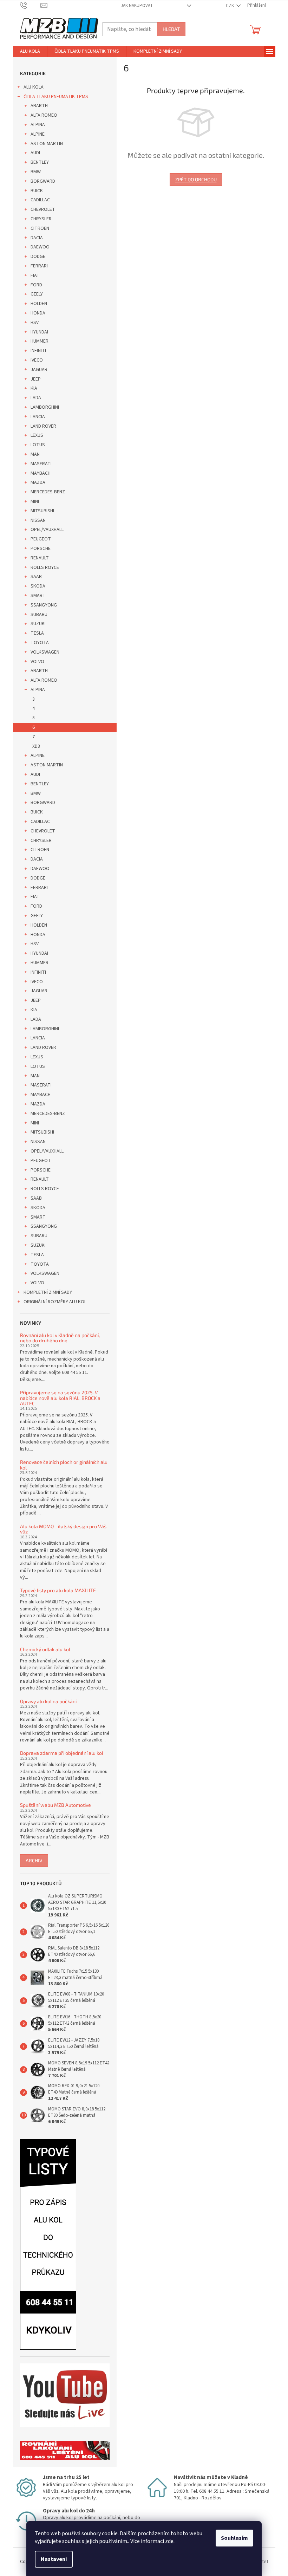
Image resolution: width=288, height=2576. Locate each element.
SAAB (36, 577)
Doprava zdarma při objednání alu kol (62, 1753)
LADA (36, 398)
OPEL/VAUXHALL (47, 530)
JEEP (36, 379)
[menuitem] (30, 51)
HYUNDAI (39, 332)
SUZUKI (38, 624)
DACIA (37, 238)
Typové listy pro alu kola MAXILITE (58, 1590)
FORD (36, 285)
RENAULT (40, 558)
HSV (35, 323)
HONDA (38, 313)
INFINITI (38, 351)
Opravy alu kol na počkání (48, 1701)
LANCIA (38, 417)
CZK (230, 6)
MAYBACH (41, 473)
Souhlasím (234, 2538)
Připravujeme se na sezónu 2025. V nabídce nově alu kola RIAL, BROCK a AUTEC (60, 1398)
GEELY (37, 294)
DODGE (38, 257)
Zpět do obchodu (196, 179)
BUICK (37, 191)
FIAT (35, 275)
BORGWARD (43, 181)
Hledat (171, 29)
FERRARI (39, 266)
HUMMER (40, 341)
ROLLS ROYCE (45, 567)
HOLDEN (39, 304)
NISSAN (38, 520)
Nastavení (54, 2559)
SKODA (38, 586)
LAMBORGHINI (45, 407)
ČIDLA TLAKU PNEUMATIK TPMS (56, 97)
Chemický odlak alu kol (45, 1649)
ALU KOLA (34, 87)
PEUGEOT (41, 539)
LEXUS (37, 435)
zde (169, 2541)
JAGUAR (39, 370)
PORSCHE (41, 549)
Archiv (34, 1860)
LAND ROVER (43, 426)
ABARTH (39, 106)
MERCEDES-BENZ (48, 492)
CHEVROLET (43, 209)
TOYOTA (40, 643)
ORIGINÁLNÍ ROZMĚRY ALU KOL (55, 1302)
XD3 (36, 746)
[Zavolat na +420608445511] (30, 5)
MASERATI (41, 464)
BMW (36, 172)
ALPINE (38, 134)
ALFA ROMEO (44, 115)
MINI (35, 501)
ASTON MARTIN (47, 144)
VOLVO (37, 662)
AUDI (35, 153)
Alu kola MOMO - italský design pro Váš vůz (63, 1529)
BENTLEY (40, 162)
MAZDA (38, 482)
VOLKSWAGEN (45, 652)
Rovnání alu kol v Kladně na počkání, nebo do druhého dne (60, 1338)
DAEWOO (40, 247)
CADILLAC (40, 200)
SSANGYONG (44, 605)
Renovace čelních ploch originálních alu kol (64, 1465)
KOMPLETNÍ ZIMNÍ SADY (48, 1292)
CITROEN (40, 228)
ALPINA (38, 125)
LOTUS (38, 445)
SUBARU (39, 615)
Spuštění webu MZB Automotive (55, 1805)
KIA (34, 388)
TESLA (37, 633)
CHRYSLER (41, 219)
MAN (35, 454)
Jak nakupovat (137, 6)
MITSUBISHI (42, 511)
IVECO (37, 360)
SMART (38, 596)
